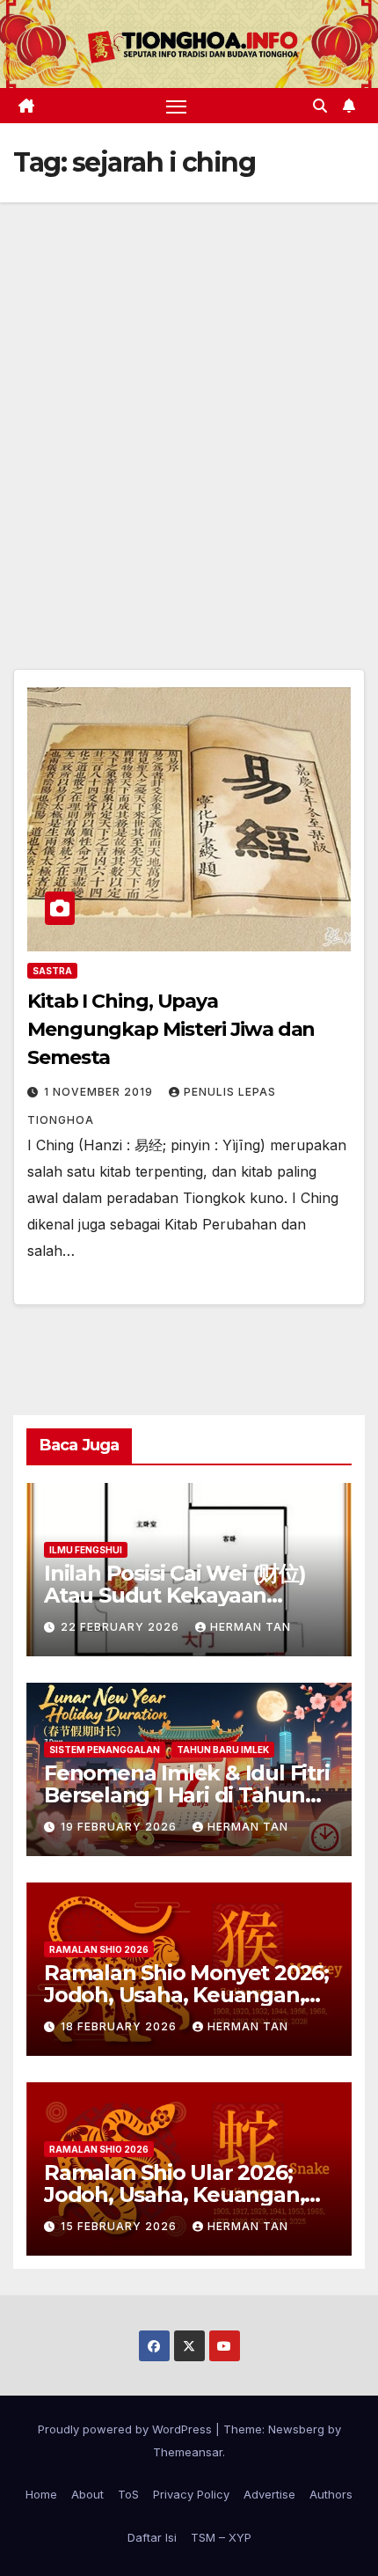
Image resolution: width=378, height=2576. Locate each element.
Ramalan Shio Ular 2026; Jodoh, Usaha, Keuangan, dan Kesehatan (174, 2194)
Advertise (269, 2494)
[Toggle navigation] (177, 106)
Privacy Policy (191, 2494)
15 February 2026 (120, 2226)
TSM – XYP (221, 2537)
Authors (331, 2494)
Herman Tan (251, 1627)
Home (41, 2494)
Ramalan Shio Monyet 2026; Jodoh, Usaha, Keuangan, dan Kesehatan (186, 1995)
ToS (128, 2494)
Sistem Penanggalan (105, 1750)
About (87, 2494)
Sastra (52, 971)
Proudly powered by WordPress (127, 2429)
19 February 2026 (120, 1827)
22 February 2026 (122, 1627)
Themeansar (188, 2452)
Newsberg (296, 2429)
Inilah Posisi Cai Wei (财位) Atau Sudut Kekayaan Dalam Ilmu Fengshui (175, 1595)
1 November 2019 (100, 1092)
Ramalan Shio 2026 (99, 1949)
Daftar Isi (152, 2537)
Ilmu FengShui (86, 1550)
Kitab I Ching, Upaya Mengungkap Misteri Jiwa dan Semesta (171, 1029)
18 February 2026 (120, 2026)
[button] (320, 106)
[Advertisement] (189, 400)
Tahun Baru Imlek (223, 1750)
